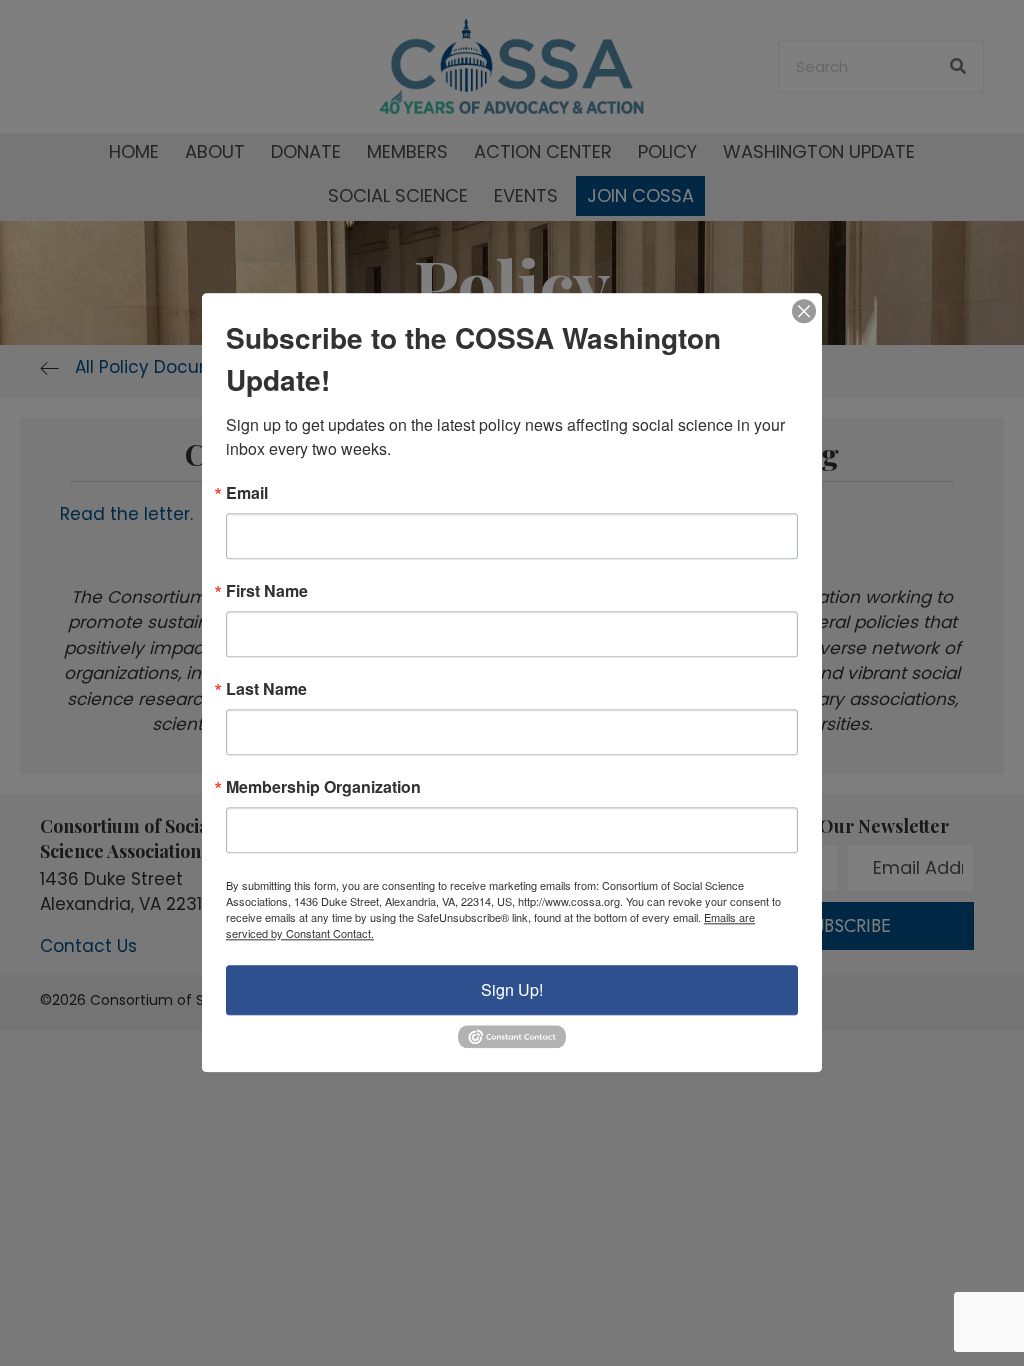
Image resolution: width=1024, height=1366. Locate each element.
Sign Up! (512, 989)
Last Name (266, 689)
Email (247, 493)
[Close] (804, 311)
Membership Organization (323, 787)
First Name (267, 591)
